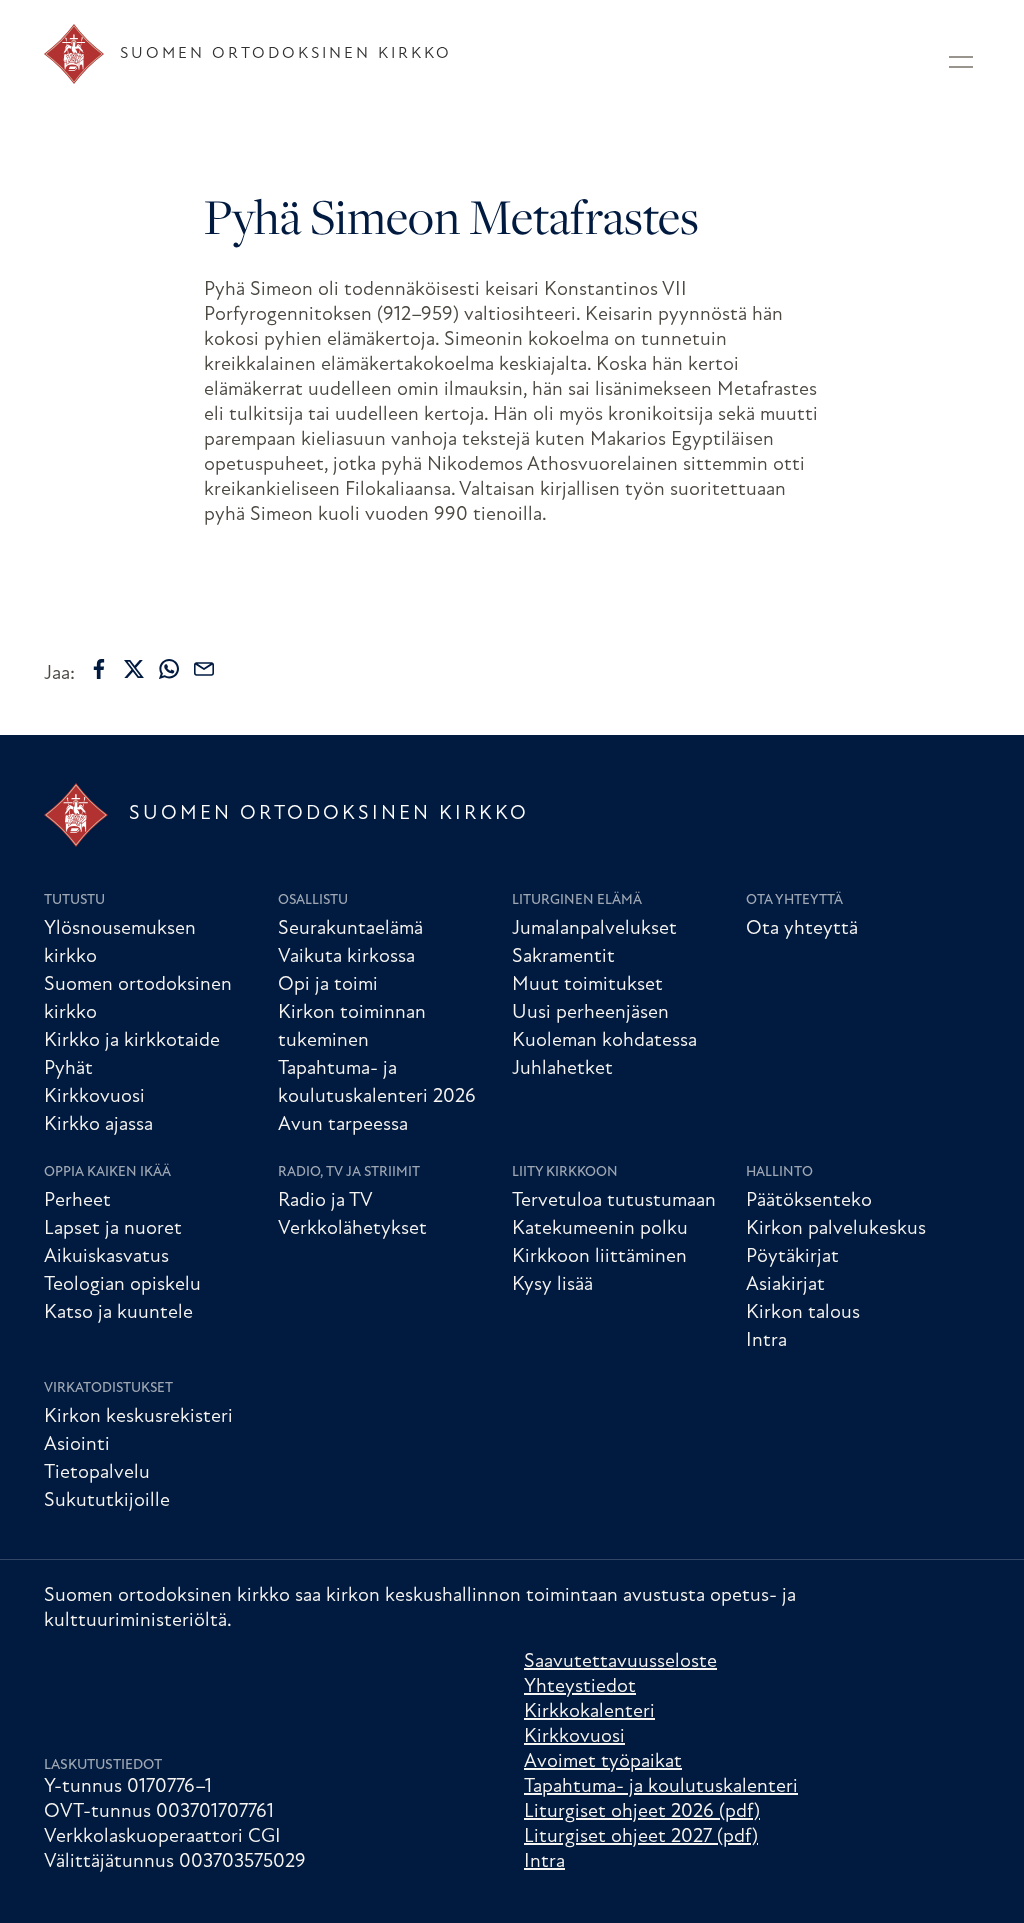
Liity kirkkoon (565, 1172)
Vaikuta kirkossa (346, 957)
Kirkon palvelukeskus (836, 1229)
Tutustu (74, 900)
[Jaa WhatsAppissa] (169, 669)
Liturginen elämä (577, 900)
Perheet (77, 1201)
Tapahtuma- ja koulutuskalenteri (661, 1787)
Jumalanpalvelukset (594, 929)
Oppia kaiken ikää (107, 1172)
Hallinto (779, 1172)
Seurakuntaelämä (350, 929)
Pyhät (68, 1069)
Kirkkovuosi (94, 1097)
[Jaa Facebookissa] (99, 669)
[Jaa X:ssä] (134, 669)
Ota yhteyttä (794, 900)
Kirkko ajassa (98, 1125)
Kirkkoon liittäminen (599, 1257)
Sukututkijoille (107, 1501)
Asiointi (77, 1445)
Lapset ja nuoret (113, 1229)
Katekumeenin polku (600, 1229)
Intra (766, 1341)
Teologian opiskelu (122, 1285)
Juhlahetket (562, 1069)
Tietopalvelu (97, 1473)
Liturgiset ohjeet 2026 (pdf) (642, 1812)
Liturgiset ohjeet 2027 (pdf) (641, 1837)
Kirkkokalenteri (589, 1712)
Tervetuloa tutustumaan (614, 1201)
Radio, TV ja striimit (349, 1172)
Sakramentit (563, 957)
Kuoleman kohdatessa (604, 1041)
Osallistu (313, 900)
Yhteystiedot (580, 1687)
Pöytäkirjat (792, 1257)
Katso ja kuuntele (118, 1313)
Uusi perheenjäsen (590, 1013)
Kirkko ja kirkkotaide (132, 1041)
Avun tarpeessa (343, 1125)
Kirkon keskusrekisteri (138, 1417)
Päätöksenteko (809, 1201)
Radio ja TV (325, 1201)
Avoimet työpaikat (603, 1762)
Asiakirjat (785, 1285)
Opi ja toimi (328, 985)
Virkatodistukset (108, 1388)
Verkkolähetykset (352, 1229)
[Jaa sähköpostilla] (204, 669)
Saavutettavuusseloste (620, 1662)
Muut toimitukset (587, 985)
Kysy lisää (552, 1285)
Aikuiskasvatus (106, 1257)
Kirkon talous (803, 1313)
